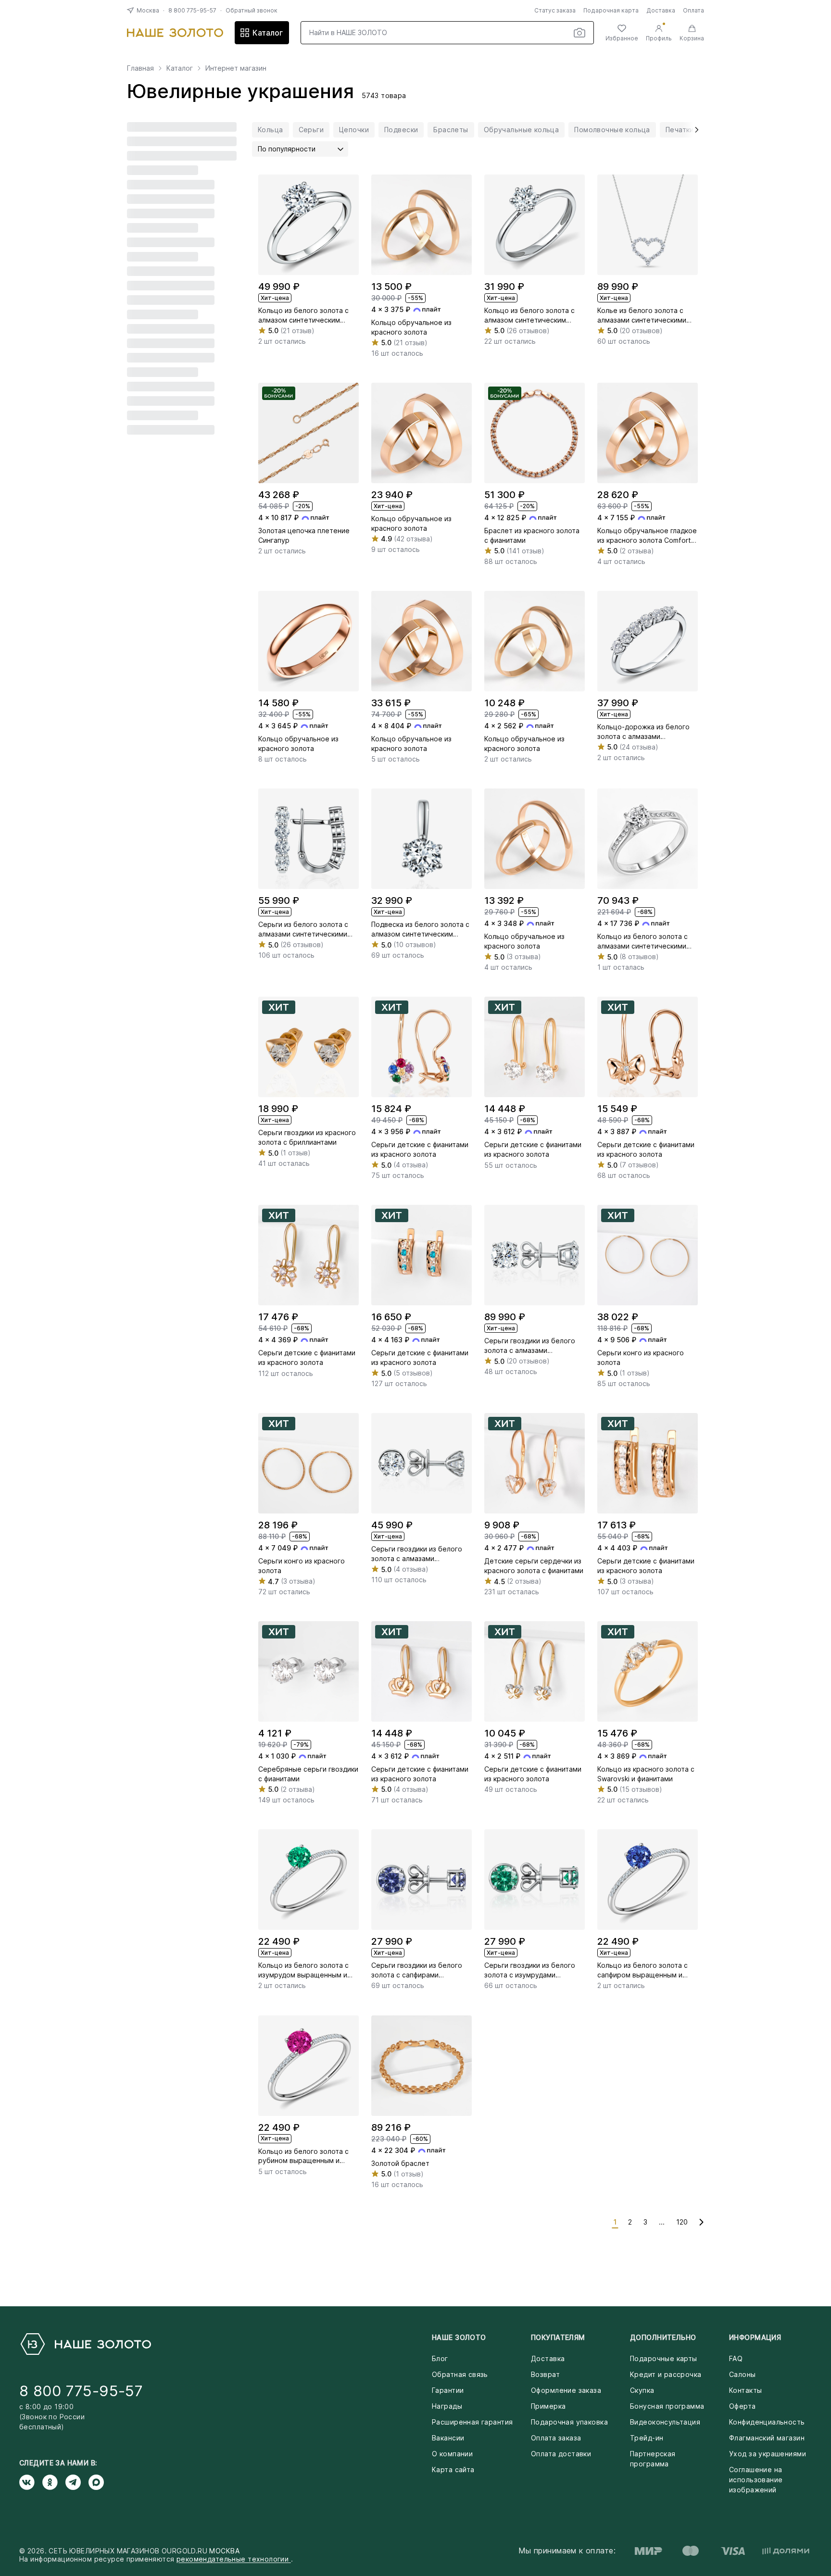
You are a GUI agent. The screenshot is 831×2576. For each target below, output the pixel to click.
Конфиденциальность (767, 2422)
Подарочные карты (664, 2358)
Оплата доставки (561, 2454)
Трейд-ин (647, 2438)
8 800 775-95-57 (192, 10)
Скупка (642, 2390)
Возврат (545, 2374)
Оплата (693, 10)
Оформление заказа (566, 2390)
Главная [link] (140, 68)
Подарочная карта (611, 10)
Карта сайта (453, 2470)
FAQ (736, 2358)
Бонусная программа (667, 2406)
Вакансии (448, 2438)
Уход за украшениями (768, 2454)
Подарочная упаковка (569, 2422)
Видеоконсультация (665, 2422)
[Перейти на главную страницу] (175, 33)
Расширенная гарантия (472, 2422)
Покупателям (558, 2337)
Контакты (745, 2390)
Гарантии (448, 2390)
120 (682, 2222)
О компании (452, 2454)
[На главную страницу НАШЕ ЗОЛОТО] (85, 2344)
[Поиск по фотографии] (579, 33)
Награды (447, 2406)
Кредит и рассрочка (666, 2374)
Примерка (548, 2406)
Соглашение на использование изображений (756, 2480)
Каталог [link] (180, 68)
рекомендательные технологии (234, 2559)
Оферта (743, 2406)
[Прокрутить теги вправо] (693, 130)
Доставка (661, 10)
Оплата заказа (556, 2438)
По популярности (287, 149)
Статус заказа (555, 10)
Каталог (268, 33)
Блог (440, 2358)
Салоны (743, 2374)
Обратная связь (460, 2374)
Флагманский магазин (767, 2438)
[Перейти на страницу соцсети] (31, 2482)
